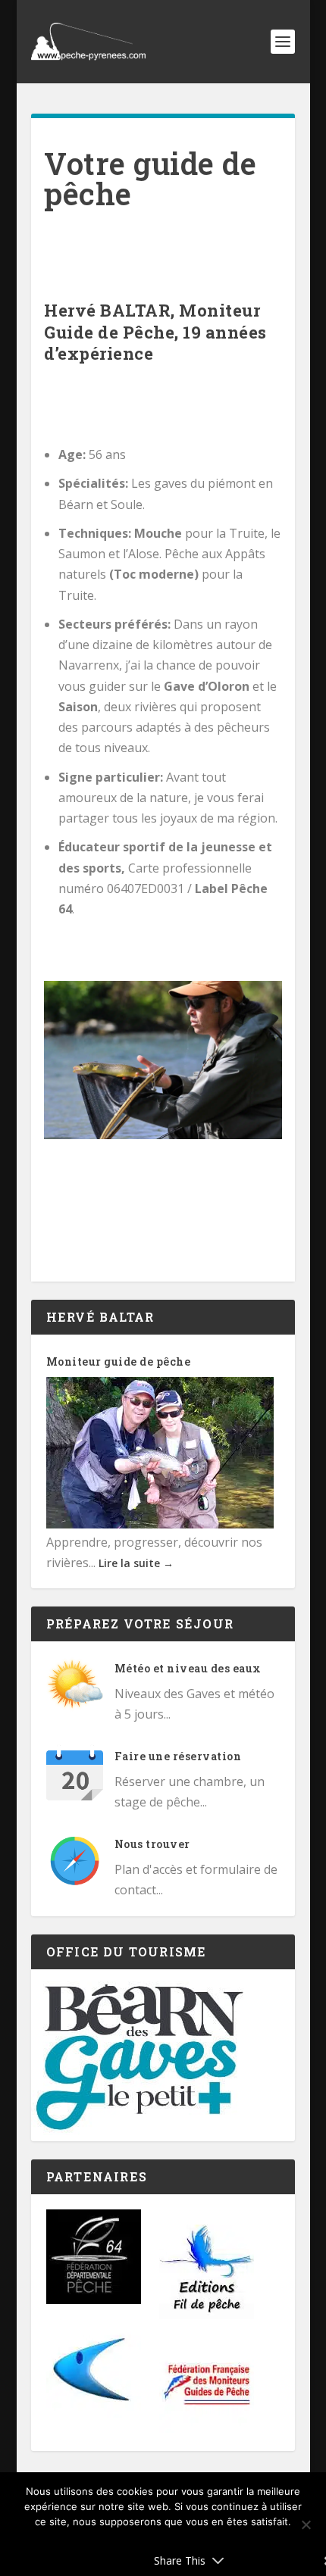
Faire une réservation (178, 1756)
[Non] (306, 2524)
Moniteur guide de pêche (119, 1361)
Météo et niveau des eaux (188, 1668)
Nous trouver (152, 1844)
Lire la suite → (136, 1563)
